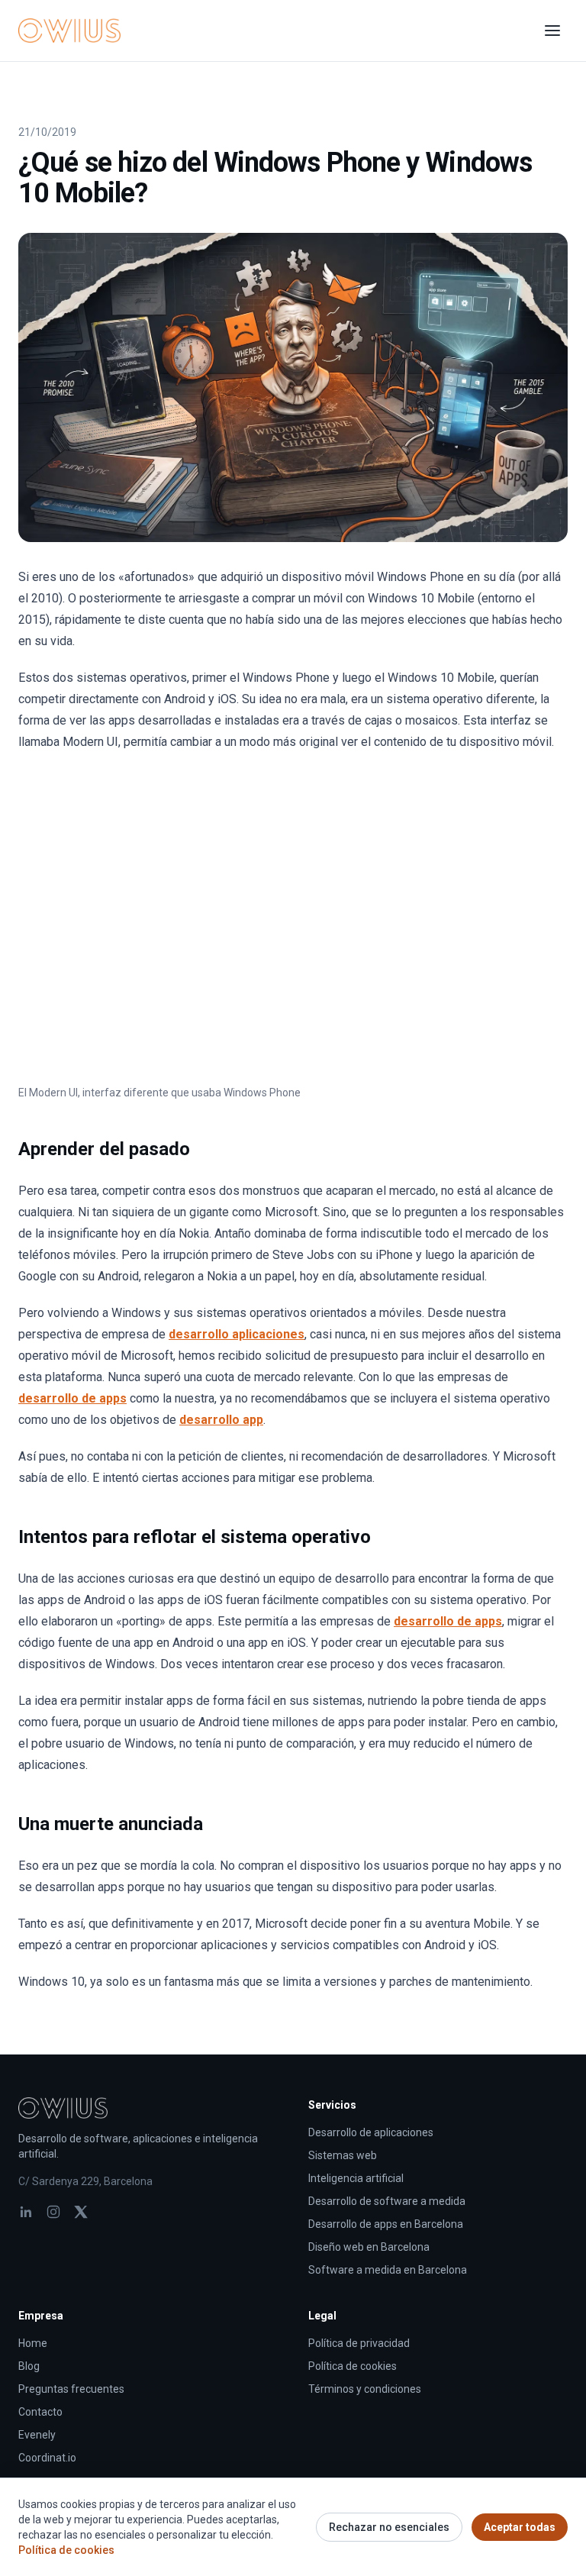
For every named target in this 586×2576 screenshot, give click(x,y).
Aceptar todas (520, 2527)
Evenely (37, 2435)
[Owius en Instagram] (53, 2212)
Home (33, 2343)
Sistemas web (343, 2155)
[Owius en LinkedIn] (26, 2212)
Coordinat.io (47, 2458)
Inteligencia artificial (356, 2178)
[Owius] (69, 31)
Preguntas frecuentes (71, 2389)
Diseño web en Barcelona (369, 2247)
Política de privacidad (359, 2343)
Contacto (40, 2412)
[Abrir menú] (552, 31)
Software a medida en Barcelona (388, 2270)
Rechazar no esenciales (389, 2527)
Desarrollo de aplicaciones (371, 2132)
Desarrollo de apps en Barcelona (386, 2224)
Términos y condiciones (365, 2389)
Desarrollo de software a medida (387, 2201)
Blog (29, 2366)
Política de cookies (353, 2366)
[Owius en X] (81, 2212)
